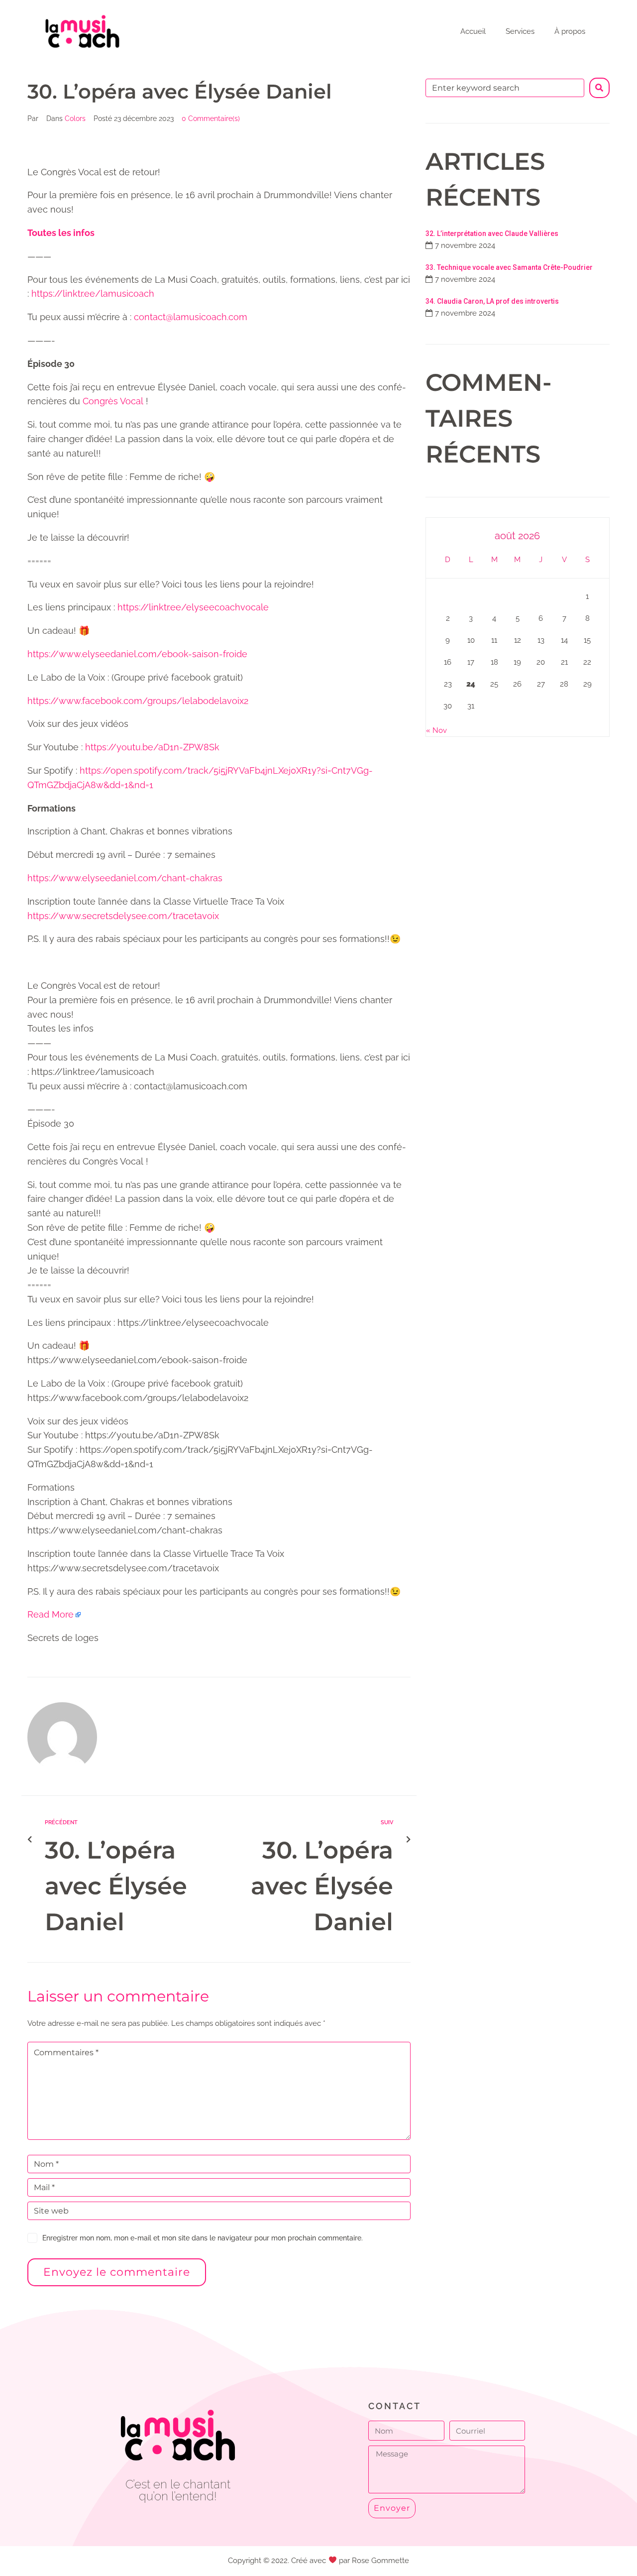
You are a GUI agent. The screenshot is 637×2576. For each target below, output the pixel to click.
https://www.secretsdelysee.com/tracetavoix (123, 916)
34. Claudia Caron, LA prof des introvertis (492, 301)
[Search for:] (505, 88)
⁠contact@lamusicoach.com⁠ (191, 317)
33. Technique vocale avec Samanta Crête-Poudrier (509, 267)
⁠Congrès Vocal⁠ (113, 401)
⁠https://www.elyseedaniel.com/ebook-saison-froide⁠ (137, 654)
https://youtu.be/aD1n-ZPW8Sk (152, 747)
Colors (75, 118)
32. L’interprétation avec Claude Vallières (492, 234)
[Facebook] (156, 2523)
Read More (51, 1614)
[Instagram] (200, 2523)
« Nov (436, 730)
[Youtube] (178, 2523)
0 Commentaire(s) (211, 118)
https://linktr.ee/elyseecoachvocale (193, 607)
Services (520, 31)
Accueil (473, 31)
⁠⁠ (61, 233)
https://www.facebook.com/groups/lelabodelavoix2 (138, 701)
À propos (570, 31)
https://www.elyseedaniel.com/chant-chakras (125, 878)
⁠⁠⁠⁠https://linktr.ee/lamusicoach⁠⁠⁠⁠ (93, 293)
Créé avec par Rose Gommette (350, 2561)
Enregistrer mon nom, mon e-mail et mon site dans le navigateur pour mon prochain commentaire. (203, 2238)
